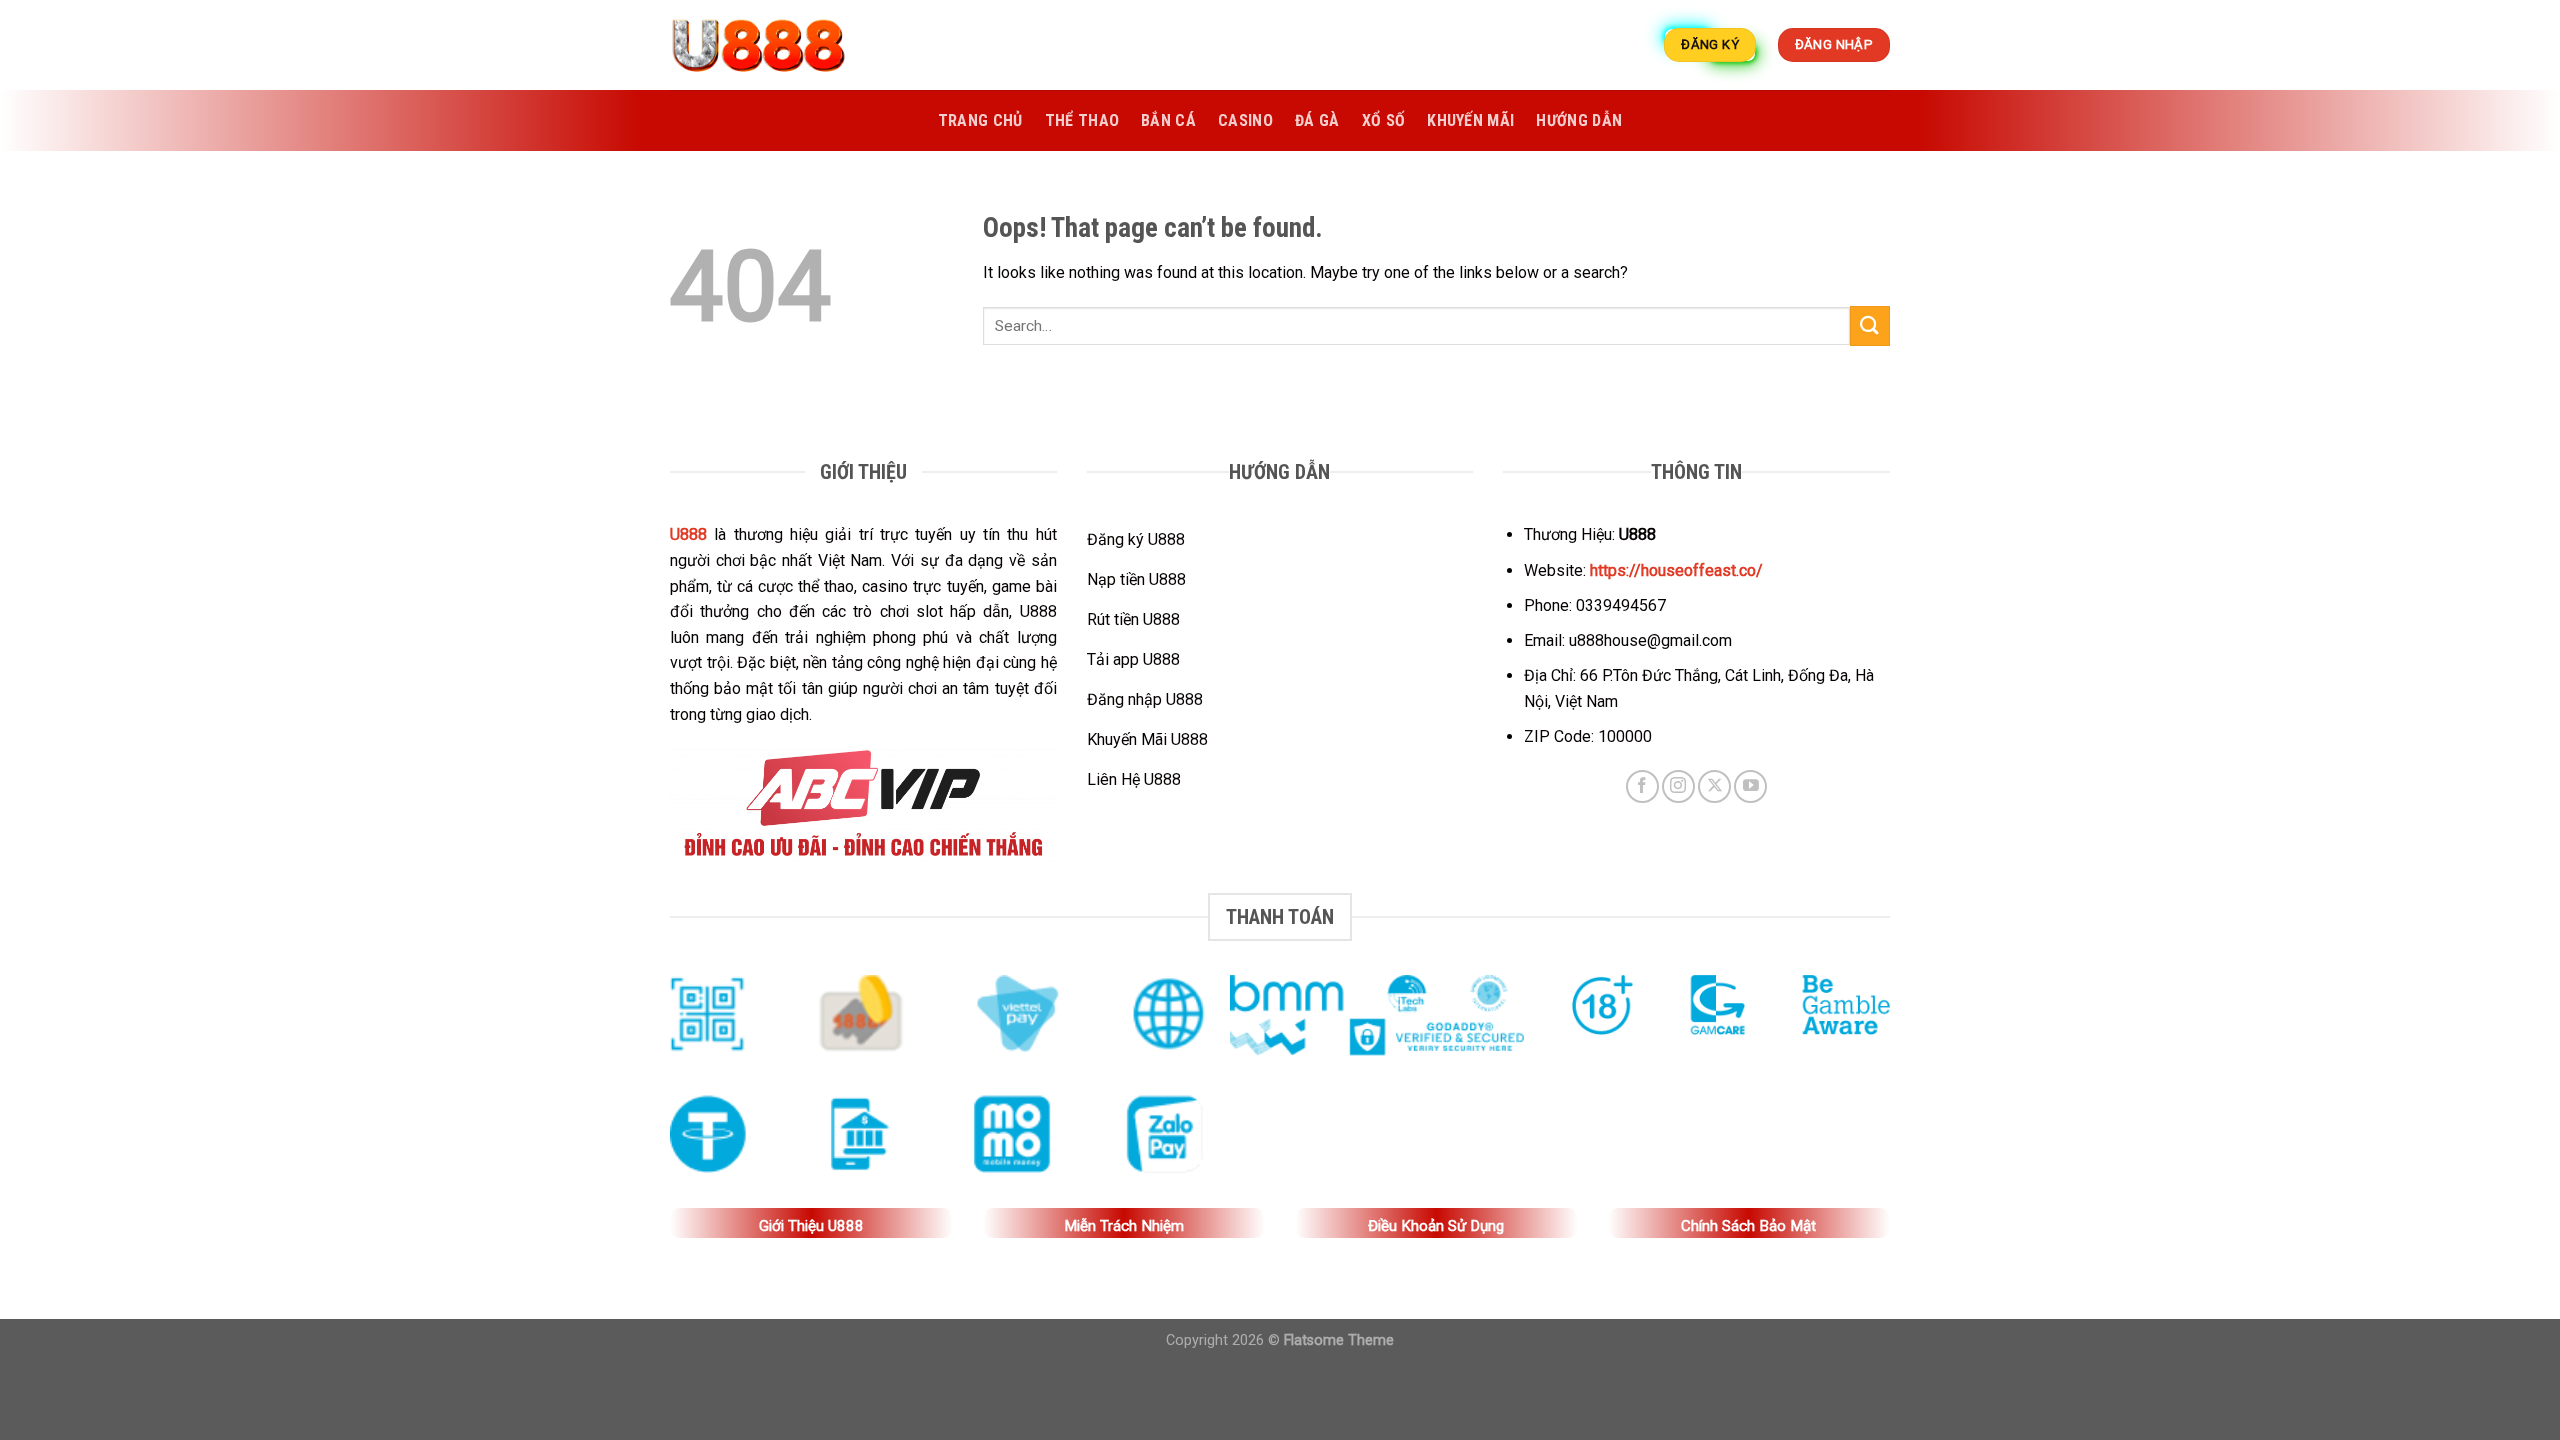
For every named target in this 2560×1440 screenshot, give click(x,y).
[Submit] (1870, 325)
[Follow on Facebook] (1642, 786)
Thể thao (1082, 120)
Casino (1245, 120)
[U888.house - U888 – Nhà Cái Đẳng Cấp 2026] (770, 45)
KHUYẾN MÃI (1470, 120)
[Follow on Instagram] (1678, 786)
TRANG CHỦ (980, 120)
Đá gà (1317, 120)
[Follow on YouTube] (1750, 786)
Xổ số (1384, 120)
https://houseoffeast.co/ (1676, 570)
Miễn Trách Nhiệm (1124, 1226)
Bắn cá (1168, 120)
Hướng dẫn (1579, 120)
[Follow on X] (1714, 786)
